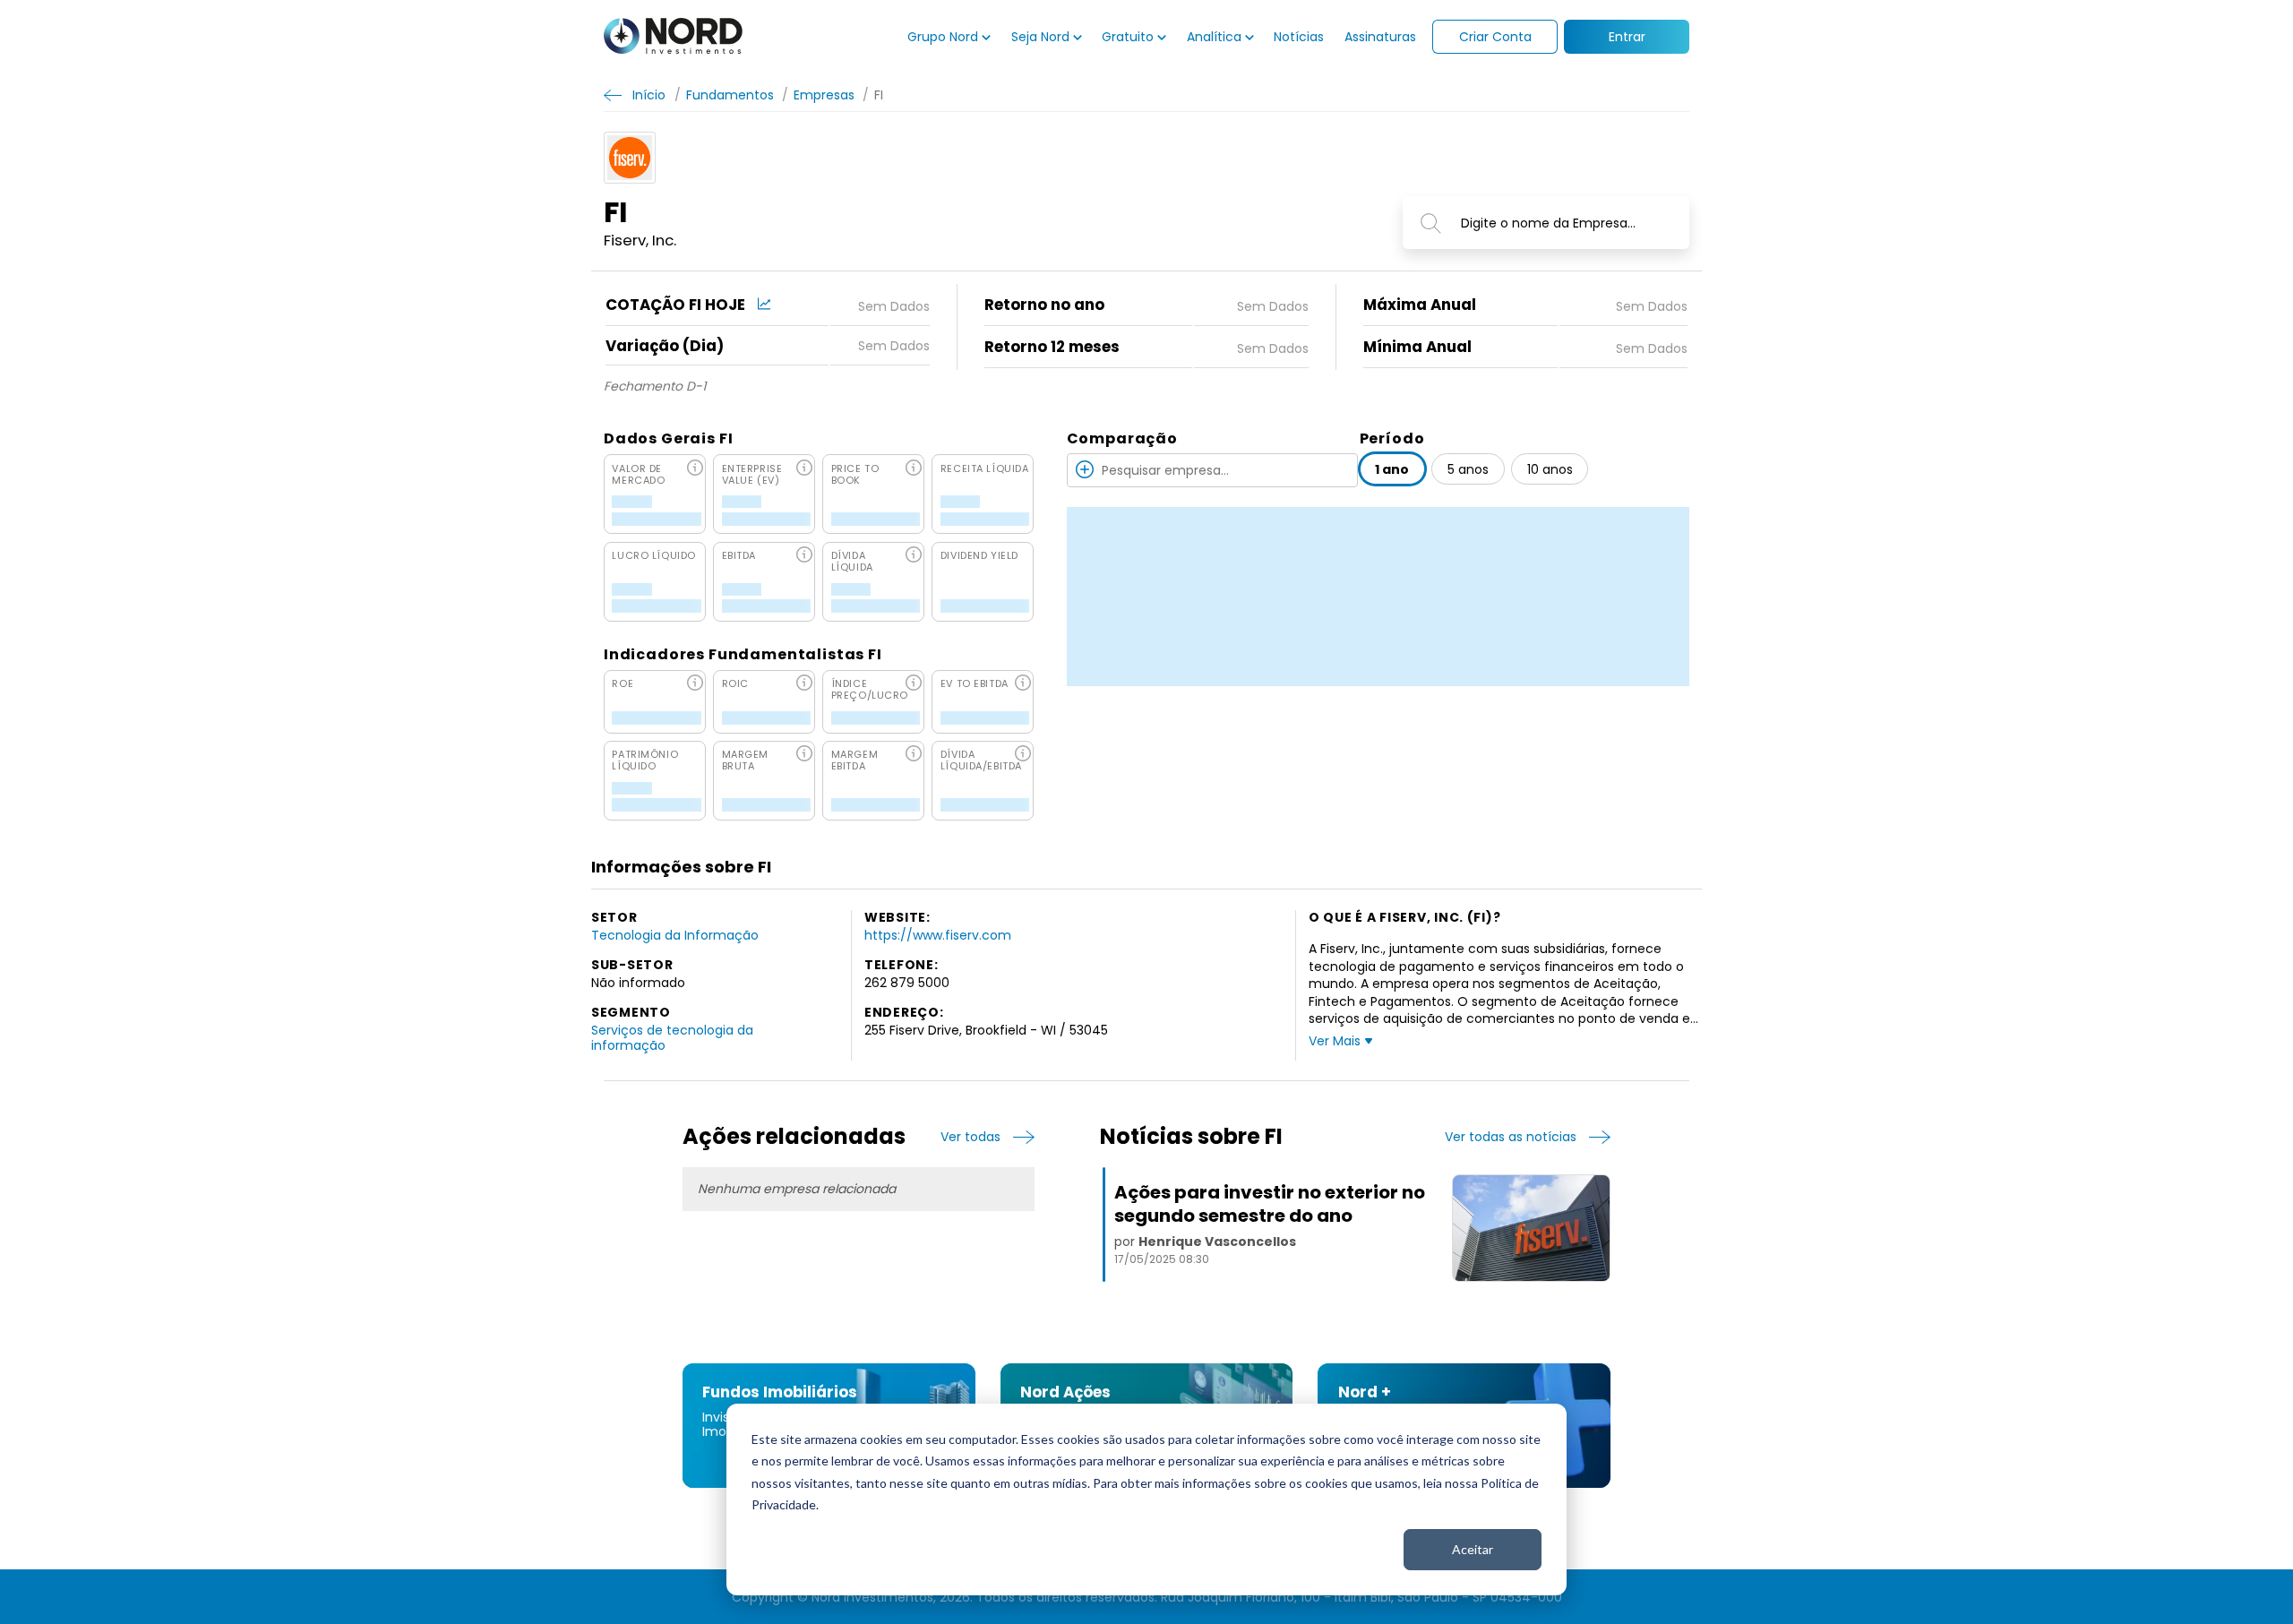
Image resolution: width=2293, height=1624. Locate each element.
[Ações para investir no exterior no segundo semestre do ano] (1531, 1228)
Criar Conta (1495, 37)
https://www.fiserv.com (938, 935)
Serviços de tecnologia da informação (672, 1037)
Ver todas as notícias (1511, 1137)
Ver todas (970, 1137)
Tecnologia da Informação (675, 935)
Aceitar (1473, 1549)
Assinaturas (1380, 37)
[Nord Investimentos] (673, 37)
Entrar (1627, 37)
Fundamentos (730, 95)
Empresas (824, 95)
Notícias (1299, 37)
